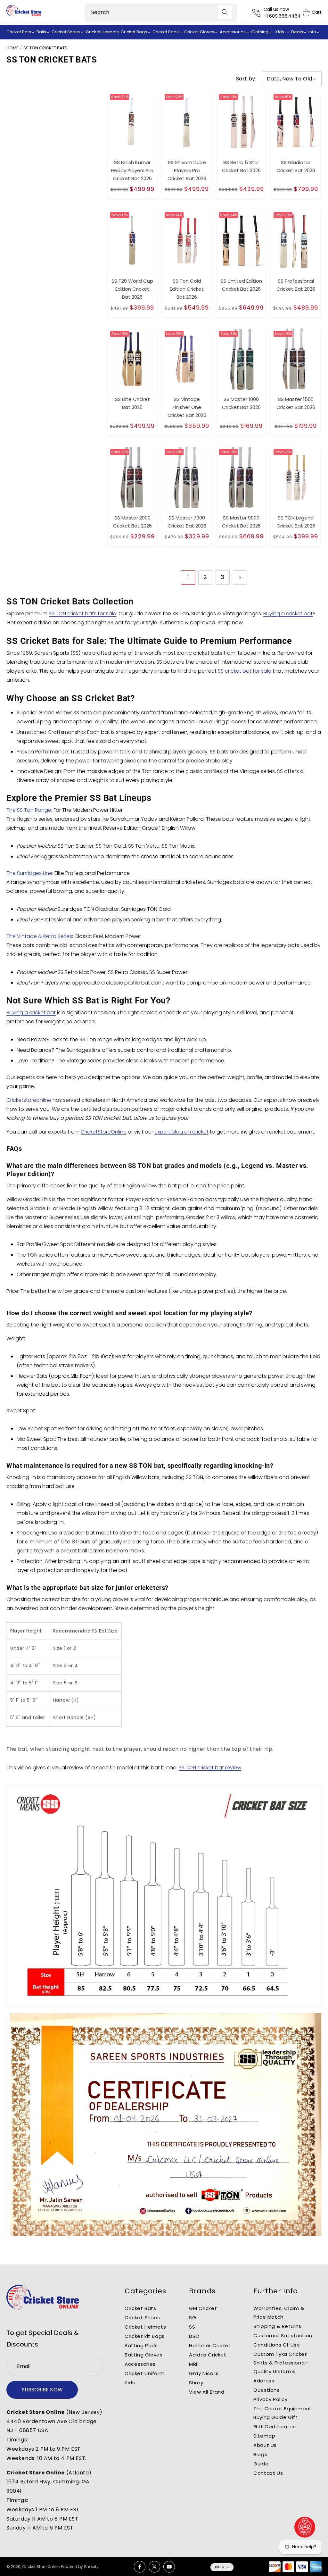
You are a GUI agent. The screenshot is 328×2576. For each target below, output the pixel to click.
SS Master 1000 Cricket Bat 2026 (241, 403)
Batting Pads (141, 2345)
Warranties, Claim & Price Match (279, 2313)
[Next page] (240, 578)
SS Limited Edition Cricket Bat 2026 (241, 285)
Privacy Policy (270, 2399)
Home (12, 48)
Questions (266, 2390)
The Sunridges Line (29, 873)
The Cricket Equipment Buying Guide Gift (283, 2413)
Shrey (196, 2383)
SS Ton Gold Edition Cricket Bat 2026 (187, 289)
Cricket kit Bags (145, 2336)
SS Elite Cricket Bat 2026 (132, 403)
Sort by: (246, 79)
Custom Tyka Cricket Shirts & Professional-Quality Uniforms (281, 2363)
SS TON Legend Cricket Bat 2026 (296, 522)
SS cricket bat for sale (245, 671)
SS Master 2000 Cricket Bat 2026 (132, 522)
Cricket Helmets (145, 2327)
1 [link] (188, 577)
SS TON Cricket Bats (45, 48)
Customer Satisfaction (283, 2335)
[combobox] (161, 12)
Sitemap (264, 2436)
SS (192, 2327)
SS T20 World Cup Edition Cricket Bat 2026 (132, 289)
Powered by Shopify (80, 2567)
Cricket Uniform (144, 2373)
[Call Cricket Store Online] (258, 13)
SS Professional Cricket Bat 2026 (296, 285)
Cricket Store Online (41, 2567)
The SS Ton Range (29, 810)
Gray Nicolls (204, 2373)
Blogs (260, 2454)
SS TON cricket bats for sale (82, 614)
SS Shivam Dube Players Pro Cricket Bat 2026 (187, 170)
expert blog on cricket (181, 1132)
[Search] (225, 12)
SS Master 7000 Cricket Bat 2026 (187, 522)
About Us (265, 2445)
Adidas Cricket (208, 2355)
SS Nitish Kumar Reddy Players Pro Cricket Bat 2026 (132, 170)
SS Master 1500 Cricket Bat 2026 (296, 403)
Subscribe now (42, 2390)
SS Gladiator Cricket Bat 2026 (296, 166)
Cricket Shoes (142, 2318)
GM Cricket (203, 2308)
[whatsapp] (305, 2527)
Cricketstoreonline (29, 1100)
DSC (194, 2336)
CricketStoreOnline (104, 1132)
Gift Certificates (275, 2426)
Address (264, 2381)
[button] (20, 32)
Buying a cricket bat (288, 614)
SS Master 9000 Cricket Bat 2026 (241, 522)
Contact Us (268, 2473)
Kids (130, 2383)
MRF (194, 2364)
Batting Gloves (143, 2355)
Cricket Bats (140, 2308)
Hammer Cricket (210, 2345)
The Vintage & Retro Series (39, 936)
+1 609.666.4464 (282, 16)
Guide (261, 2464)
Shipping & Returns (277, 2326)
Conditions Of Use (277, 2345)
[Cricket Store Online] (43, 2298)
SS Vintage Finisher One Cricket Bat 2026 (187, 407)
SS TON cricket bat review (210, 1768)
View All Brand (207, 2392)
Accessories (140, 2364)
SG (193, 2318)
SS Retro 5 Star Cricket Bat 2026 (241, 166)
